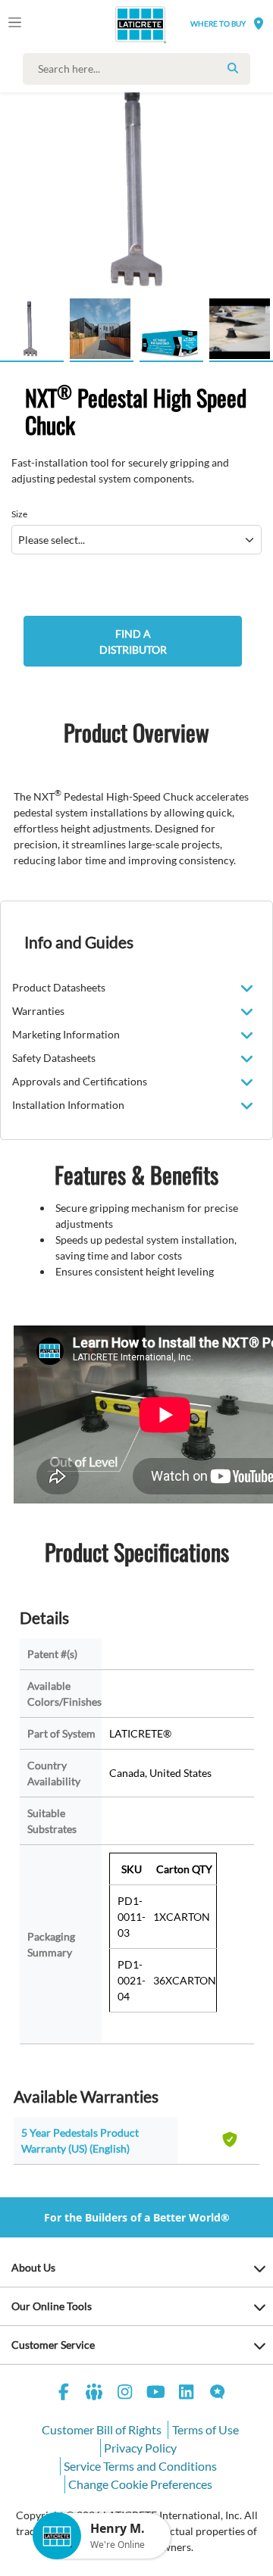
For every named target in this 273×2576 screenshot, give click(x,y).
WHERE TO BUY (218, 23)
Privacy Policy (140, 2448)
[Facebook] (64, 2394)
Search (233, 68)
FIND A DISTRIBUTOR (133, 642)
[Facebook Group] (95, 2394)
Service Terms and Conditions (140, 2466)
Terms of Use (206, 2429)
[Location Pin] (259, 23)
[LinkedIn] (187, 2394)
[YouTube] (156, 2394)
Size (19, 514)
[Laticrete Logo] (119, 24)
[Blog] (218, 2394)
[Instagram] (125, 2394)
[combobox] (140, 69)
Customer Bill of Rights (102, 2429)
